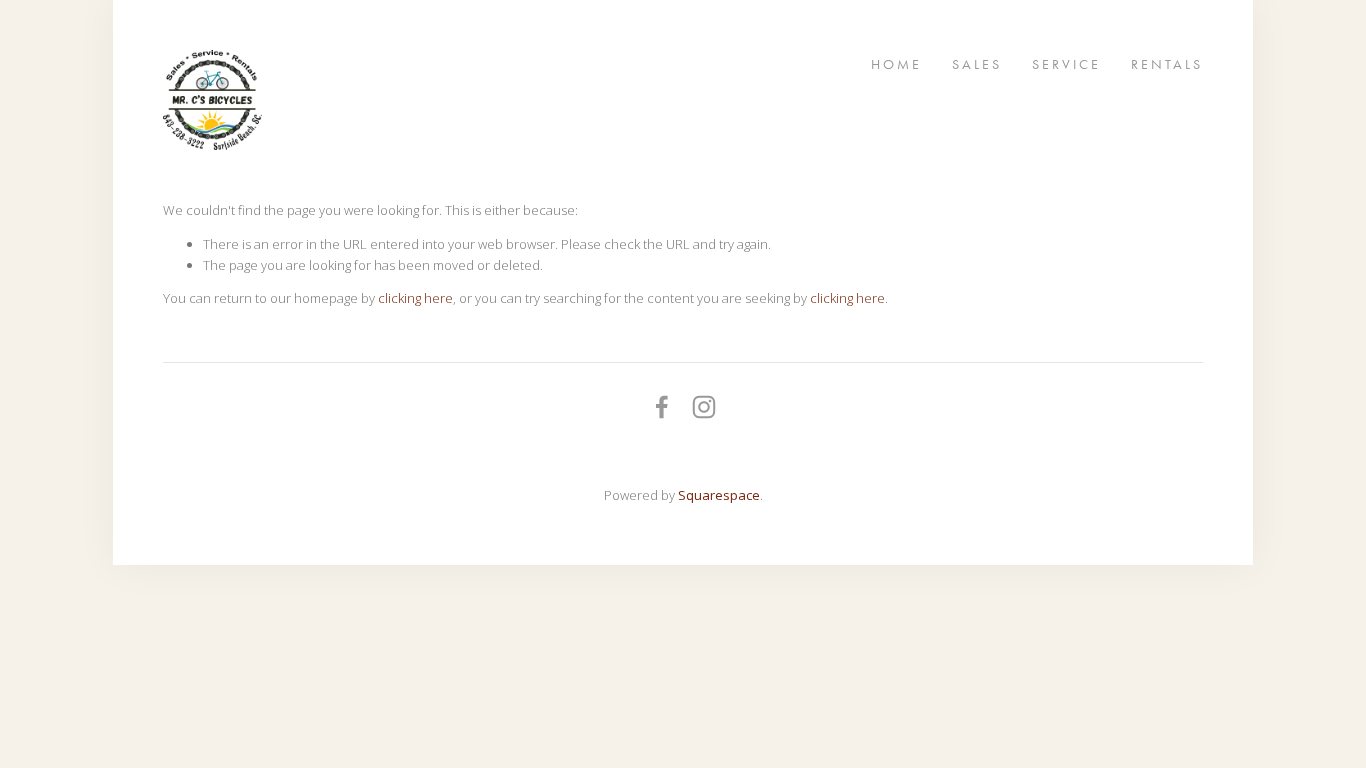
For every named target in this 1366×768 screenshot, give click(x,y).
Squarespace (719, 495)
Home (896, 63)
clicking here (415, 298)
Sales (977, 63)
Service (1066, 63)
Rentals (1167, 63)
